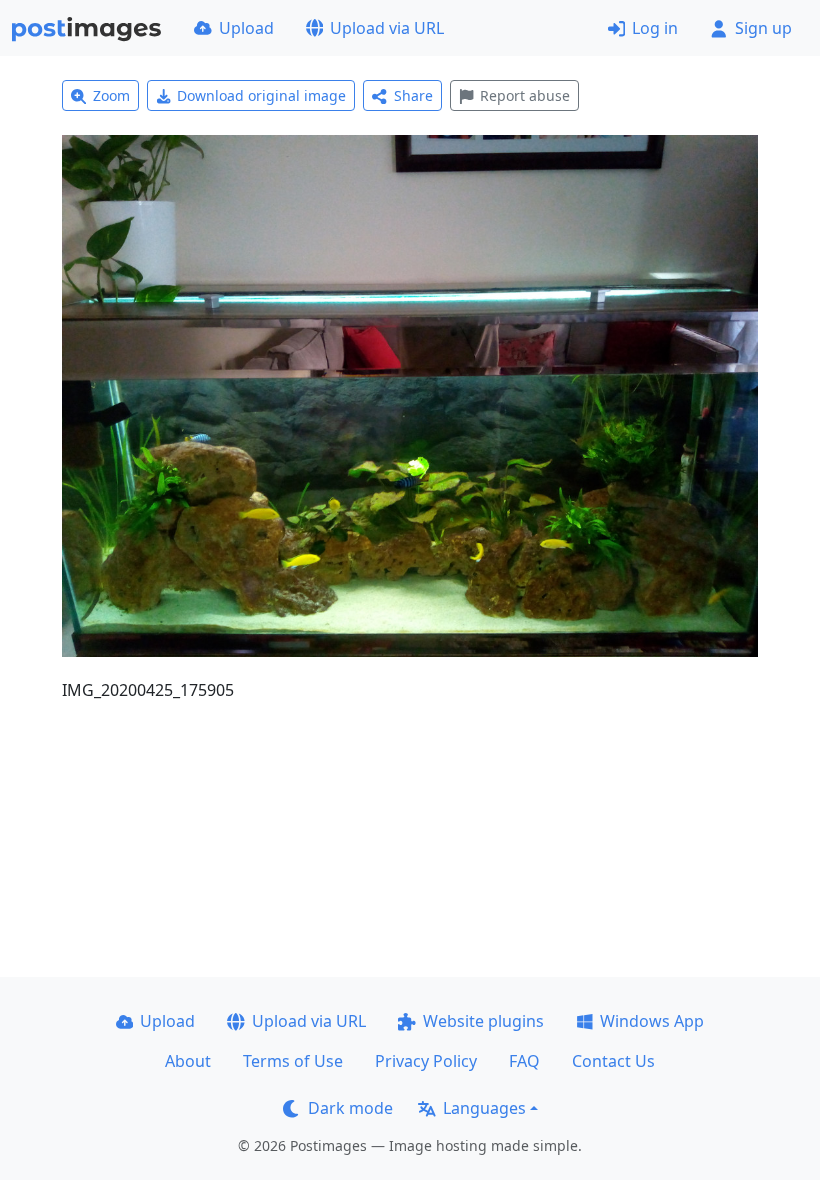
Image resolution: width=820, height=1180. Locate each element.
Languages (484, 1108)
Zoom (111, 95)
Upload (246, 28)
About (188, 1061)
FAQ (524, 1061)
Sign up (763, 28)
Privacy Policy (426, 1061)
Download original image (261, 95)
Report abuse (525, 95)
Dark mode (350, 1108)
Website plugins (483, 1021)
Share (413, 95)
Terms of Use (293, 1061)
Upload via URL (387, 28)
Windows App (652, 1021)
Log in (655, 28)
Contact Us (613, 1061)
